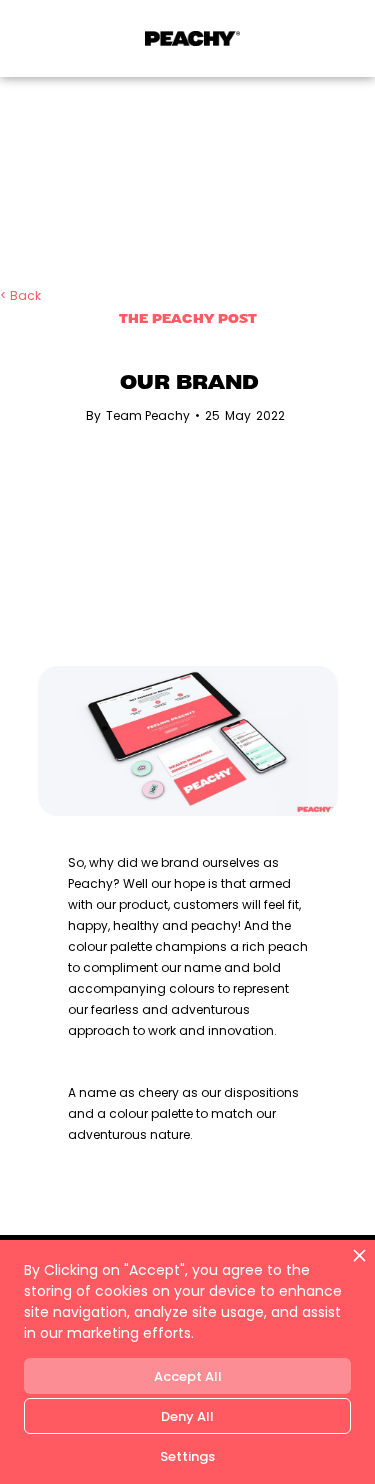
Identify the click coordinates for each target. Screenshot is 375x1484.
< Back (20, 295)
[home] (187, 38)
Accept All (188, 1376)
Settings (187, 1456)
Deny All (187, 1416)
